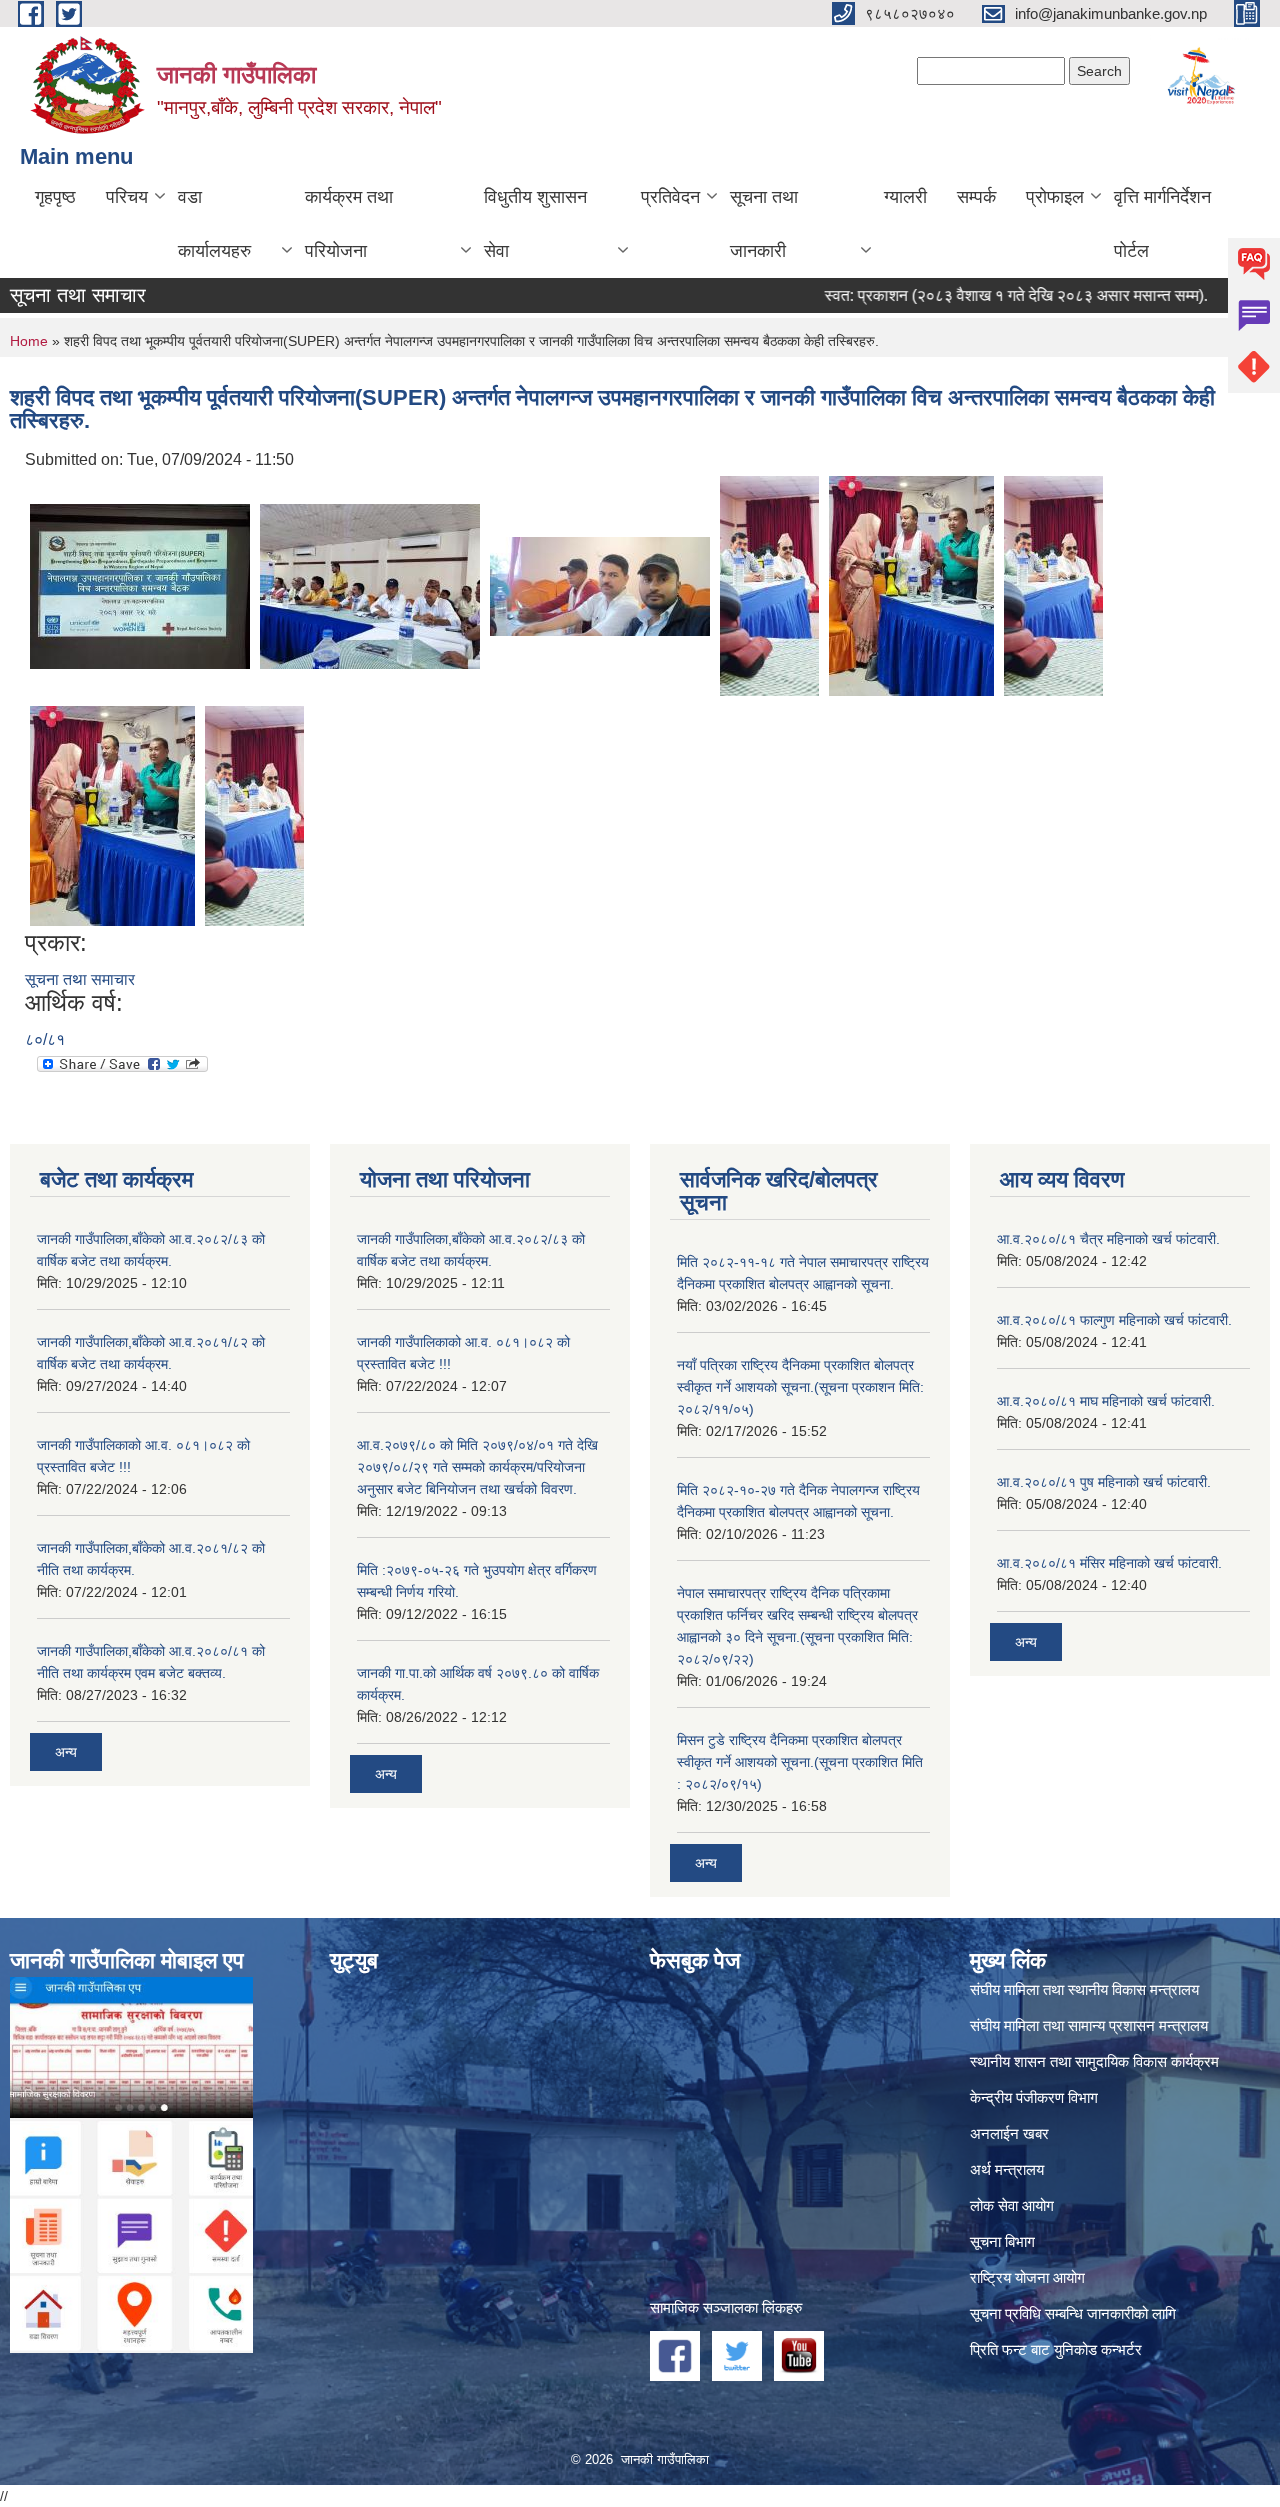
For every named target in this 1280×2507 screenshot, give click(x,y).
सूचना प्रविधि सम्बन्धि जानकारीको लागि (1073, 2313)
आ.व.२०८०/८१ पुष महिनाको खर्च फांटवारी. (1104, 1482)
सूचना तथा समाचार (80, 979)
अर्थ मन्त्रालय (1007, 2169)
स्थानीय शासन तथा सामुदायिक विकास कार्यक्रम (1094, 2061)
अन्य (66, 1752)
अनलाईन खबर (1009, 2133)
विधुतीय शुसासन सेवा (535, 224)
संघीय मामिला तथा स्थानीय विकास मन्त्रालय (1084, 1989)
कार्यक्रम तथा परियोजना (349, 224)
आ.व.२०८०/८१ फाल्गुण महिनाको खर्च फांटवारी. (1114, 1320)
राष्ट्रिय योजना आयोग (1027, 2277)
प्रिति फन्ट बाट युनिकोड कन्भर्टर (1056, 2349)
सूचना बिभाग (1002, 2241)
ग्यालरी (905, 197)
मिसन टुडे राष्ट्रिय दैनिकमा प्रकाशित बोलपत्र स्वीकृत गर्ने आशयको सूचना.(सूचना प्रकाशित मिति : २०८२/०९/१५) (800, 1762)
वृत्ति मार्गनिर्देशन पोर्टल (1162, 224)
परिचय (127, 197)
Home (29, 341)
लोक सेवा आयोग (1012, 2205)
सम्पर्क (976, 197)
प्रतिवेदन (670, 197)
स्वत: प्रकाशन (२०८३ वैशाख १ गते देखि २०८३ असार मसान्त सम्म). (969, 295)
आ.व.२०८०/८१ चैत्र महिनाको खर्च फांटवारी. (1108, 1239)
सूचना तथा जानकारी (764, 224)
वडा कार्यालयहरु (214, 224)
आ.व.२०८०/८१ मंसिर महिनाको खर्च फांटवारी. (1109, 1563)
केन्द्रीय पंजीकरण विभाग (1034, 2097)
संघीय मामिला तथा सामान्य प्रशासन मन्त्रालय (1089, 2025)
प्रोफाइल (1055, 197)
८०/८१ (45, 1039)
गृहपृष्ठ (55, 197)
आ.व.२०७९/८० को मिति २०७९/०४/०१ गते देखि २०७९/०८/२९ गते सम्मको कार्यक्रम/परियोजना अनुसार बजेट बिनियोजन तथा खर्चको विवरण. (477, 1467)
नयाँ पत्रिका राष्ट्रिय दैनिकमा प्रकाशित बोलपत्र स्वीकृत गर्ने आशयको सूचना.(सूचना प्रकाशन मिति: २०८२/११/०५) (800, 1387)
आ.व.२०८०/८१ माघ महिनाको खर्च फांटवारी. (1106, 1401)
